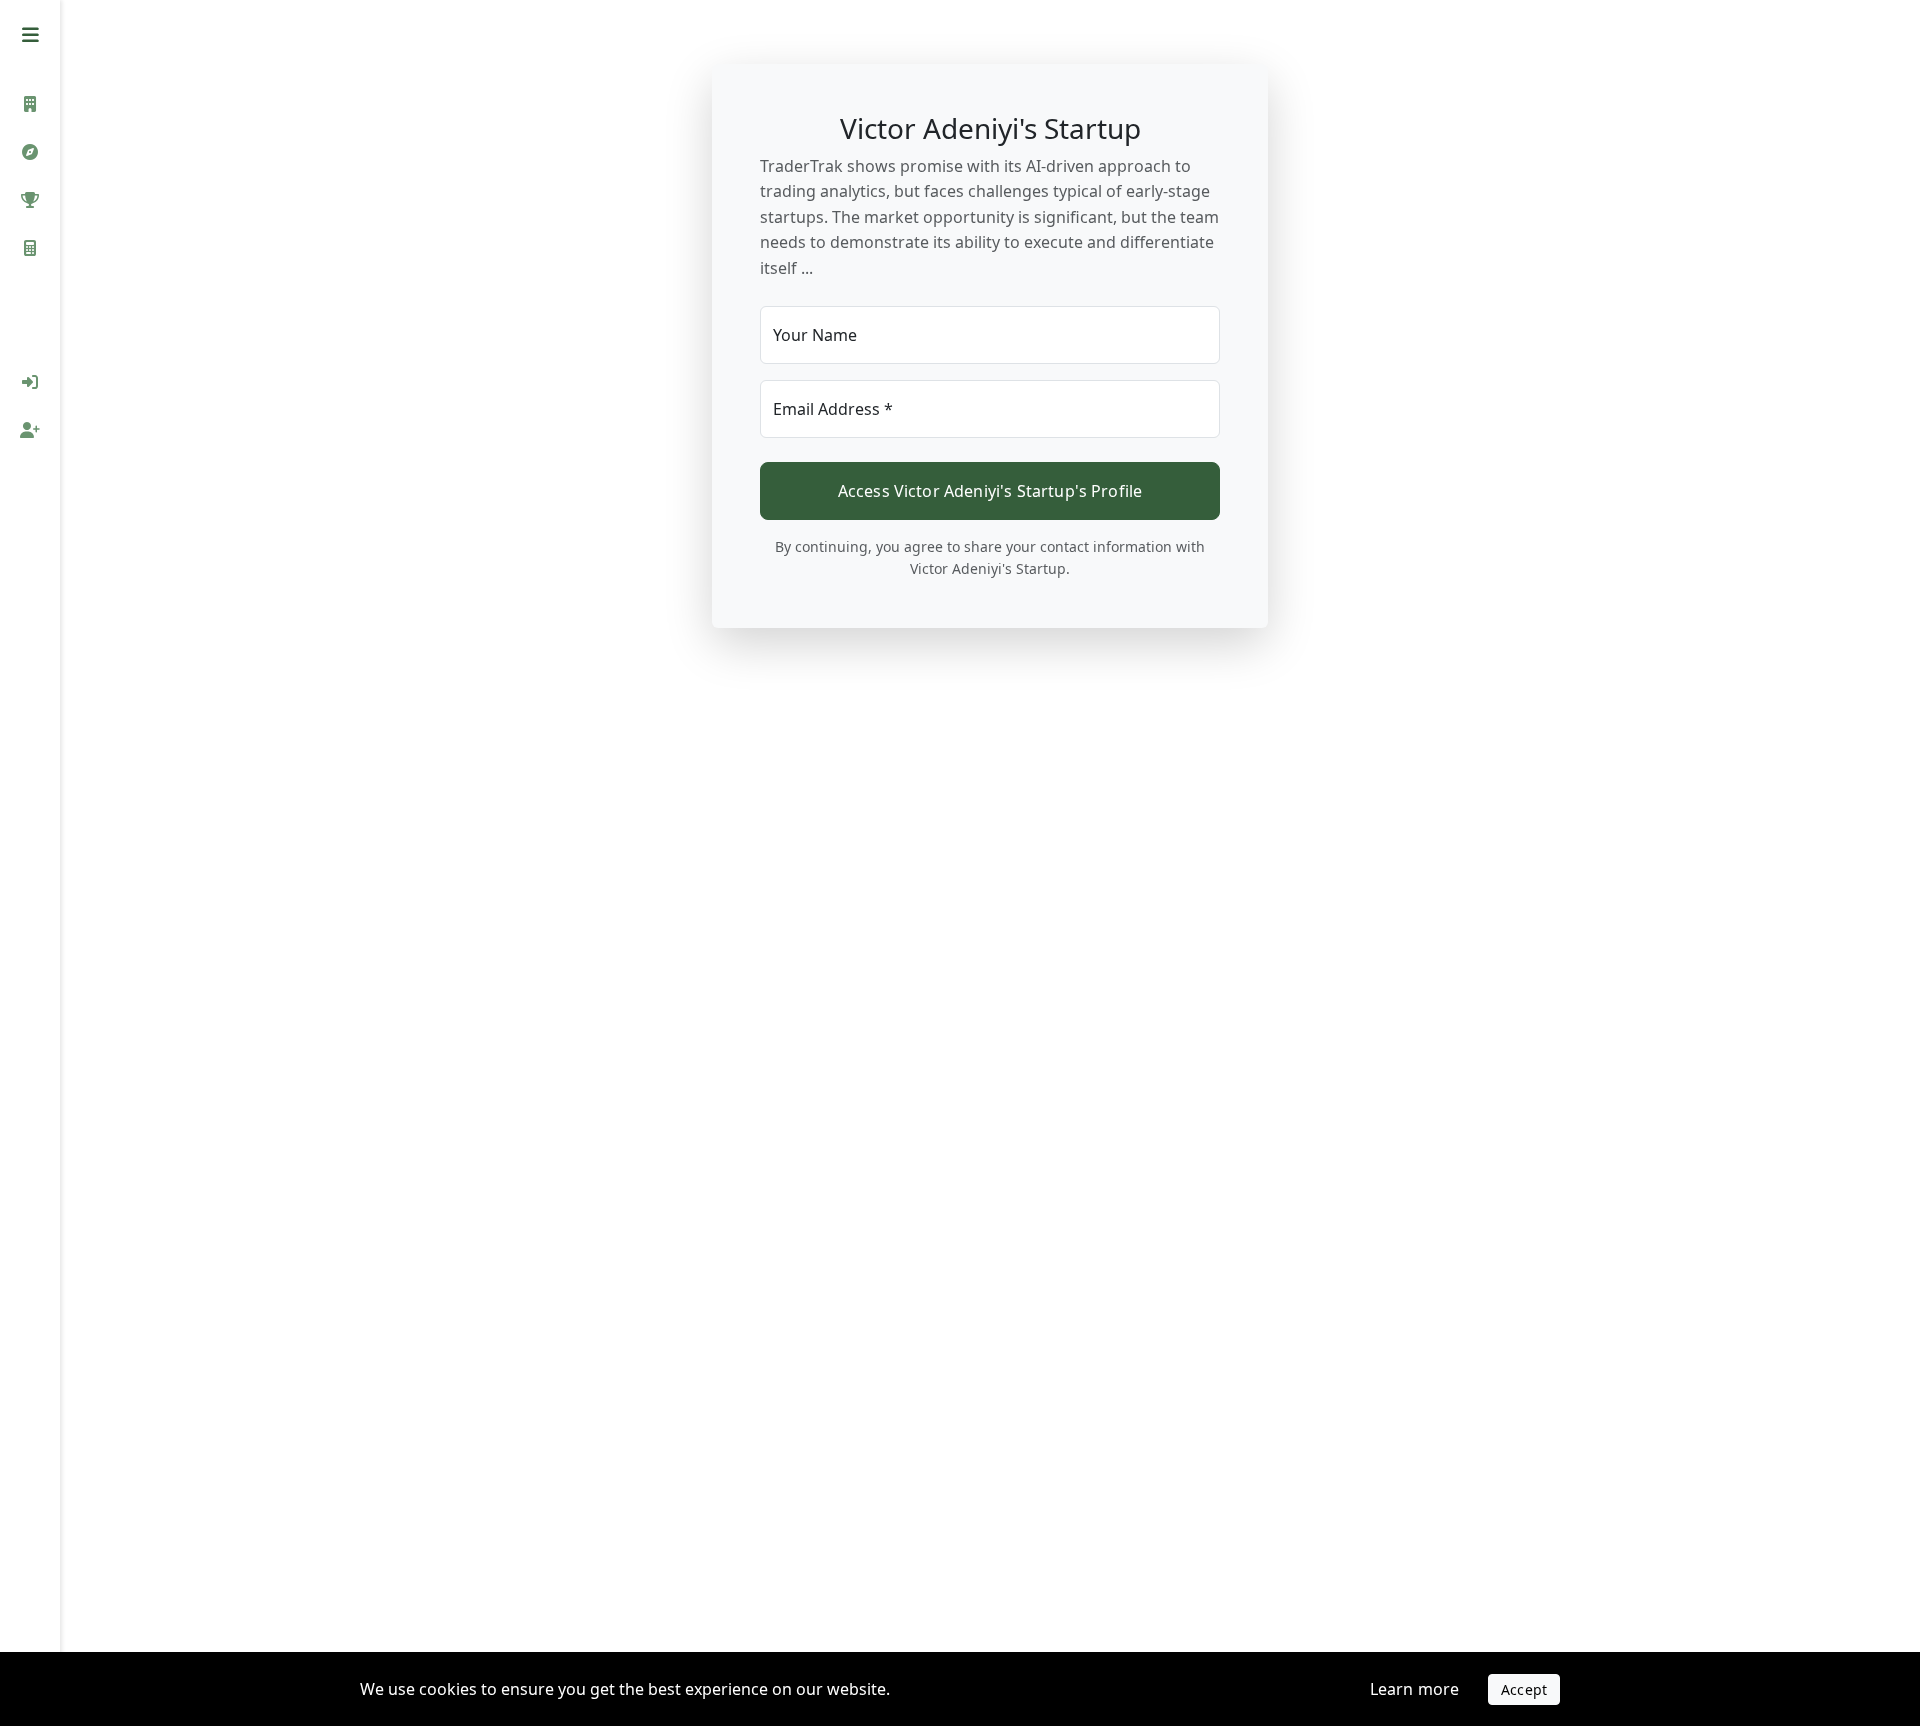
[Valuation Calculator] (30, 248)
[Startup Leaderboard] (30, 200)
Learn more (1415, 1689)
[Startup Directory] (30, 152)
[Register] (30, 430)
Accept (1524, 1689)
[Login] (30, 382)
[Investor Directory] (30, 104)
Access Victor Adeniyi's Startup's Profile (990, 491)
